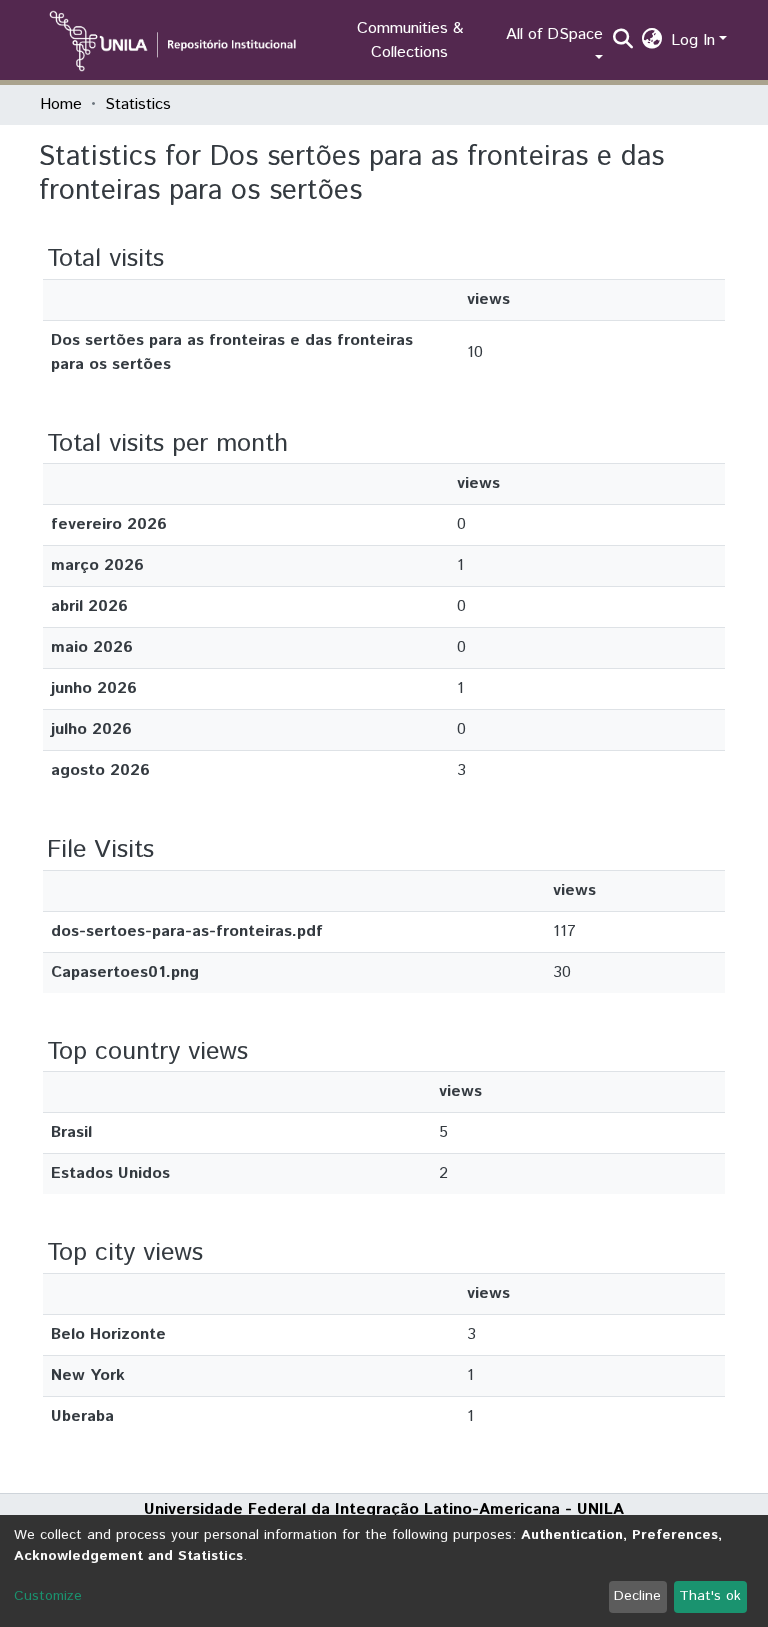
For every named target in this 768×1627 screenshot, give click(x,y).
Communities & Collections (410, 40)
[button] (652, 41)
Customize (48, 1596)
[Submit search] (623, 41)
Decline (637, 1596)
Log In (693, 40)
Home (61, 104)
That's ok (710, 1596)
